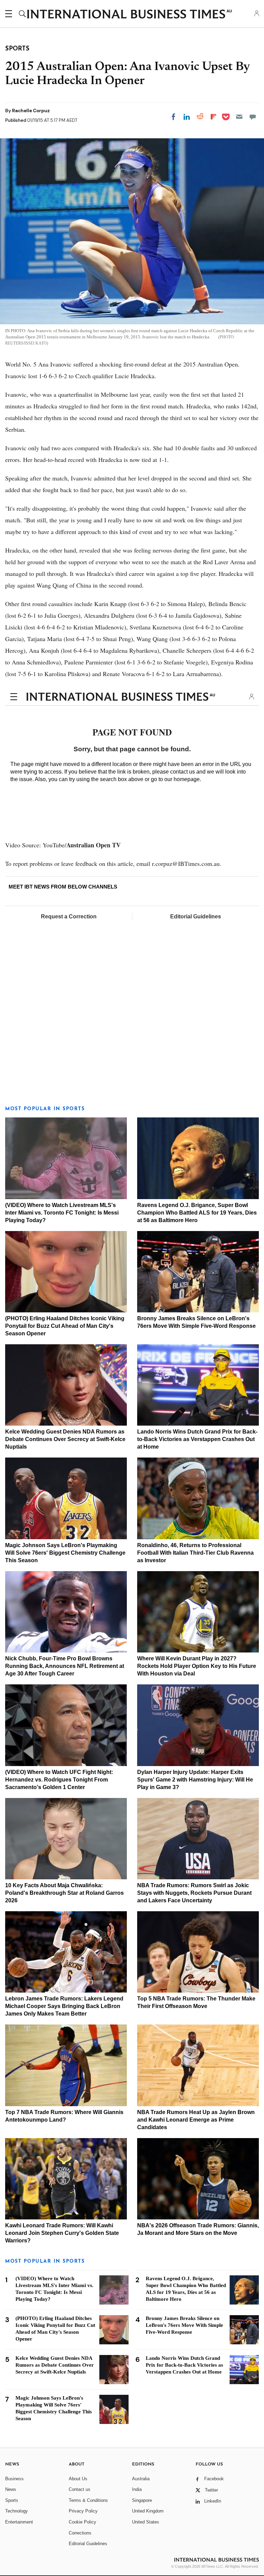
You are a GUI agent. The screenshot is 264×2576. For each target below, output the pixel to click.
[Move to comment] (253, 117)
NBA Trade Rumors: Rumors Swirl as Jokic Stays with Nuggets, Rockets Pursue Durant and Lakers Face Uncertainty (194, 1893)
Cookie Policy (82, 2522)
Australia (141, 2479)
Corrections (80, 2533)
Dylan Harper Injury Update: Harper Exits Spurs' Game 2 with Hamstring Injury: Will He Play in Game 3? (195, 1780)
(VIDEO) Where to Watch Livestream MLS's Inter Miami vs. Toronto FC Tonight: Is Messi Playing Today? (62, 1213)
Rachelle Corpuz (31, 111)
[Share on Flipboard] (213, 117)
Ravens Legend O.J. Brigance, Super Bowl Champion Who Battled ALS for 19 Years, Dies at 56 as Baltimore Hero (197, 1213)
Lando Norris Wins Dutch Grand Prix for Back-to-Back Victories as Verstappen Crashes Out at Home (197, 1439)
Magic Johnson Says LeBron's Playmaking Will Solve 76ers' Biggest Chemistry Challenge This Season (65, 1553)
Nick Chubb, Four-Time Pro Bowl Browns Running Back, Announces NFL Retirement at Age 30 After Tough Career (65, 1666)
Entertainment (19, 2522)
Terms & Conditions (88, 2500)
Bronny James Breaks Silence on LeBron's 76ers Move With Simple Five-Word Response (184, 2325)
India (137, 2489)
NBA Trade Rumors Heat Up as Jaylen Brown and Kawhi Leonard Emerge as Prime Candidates (196, 2120)
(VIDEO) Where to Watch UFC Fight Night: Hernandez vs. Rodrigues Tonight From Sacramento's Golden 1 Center (59, 1780)
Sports (12, 2500)
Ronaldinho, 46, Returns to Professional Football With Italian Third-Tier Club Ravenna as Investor (195, 1553)
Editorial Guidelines (196, 916)
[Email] (239, 117)
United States (146, 2522)
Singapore (142, 2500)
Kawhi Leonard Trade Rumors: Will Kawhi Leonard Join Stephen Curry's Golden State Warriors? (62, 2233)
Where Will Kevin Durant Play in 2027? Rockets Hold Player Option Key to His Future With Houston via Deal (197, 1666)
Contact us (80, 2489)
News (11, 2489)
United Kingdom (148, 2511)
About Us (78, 2479)
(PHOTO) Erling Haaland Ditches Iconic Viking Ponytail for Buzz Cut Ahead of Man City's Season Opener (65, 1326)
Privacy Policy (83, 2511)
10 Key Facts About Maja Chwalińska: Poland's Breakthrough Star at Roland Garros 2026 (64, 1893)
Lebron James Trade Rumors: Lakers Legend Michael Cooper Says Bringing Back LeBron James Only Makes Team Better (64, 2006)
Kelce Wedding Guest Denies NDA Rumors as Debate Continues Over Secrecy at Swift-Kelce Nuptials (65, 1439)
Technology (16, 2511)
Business (14, 2479)
